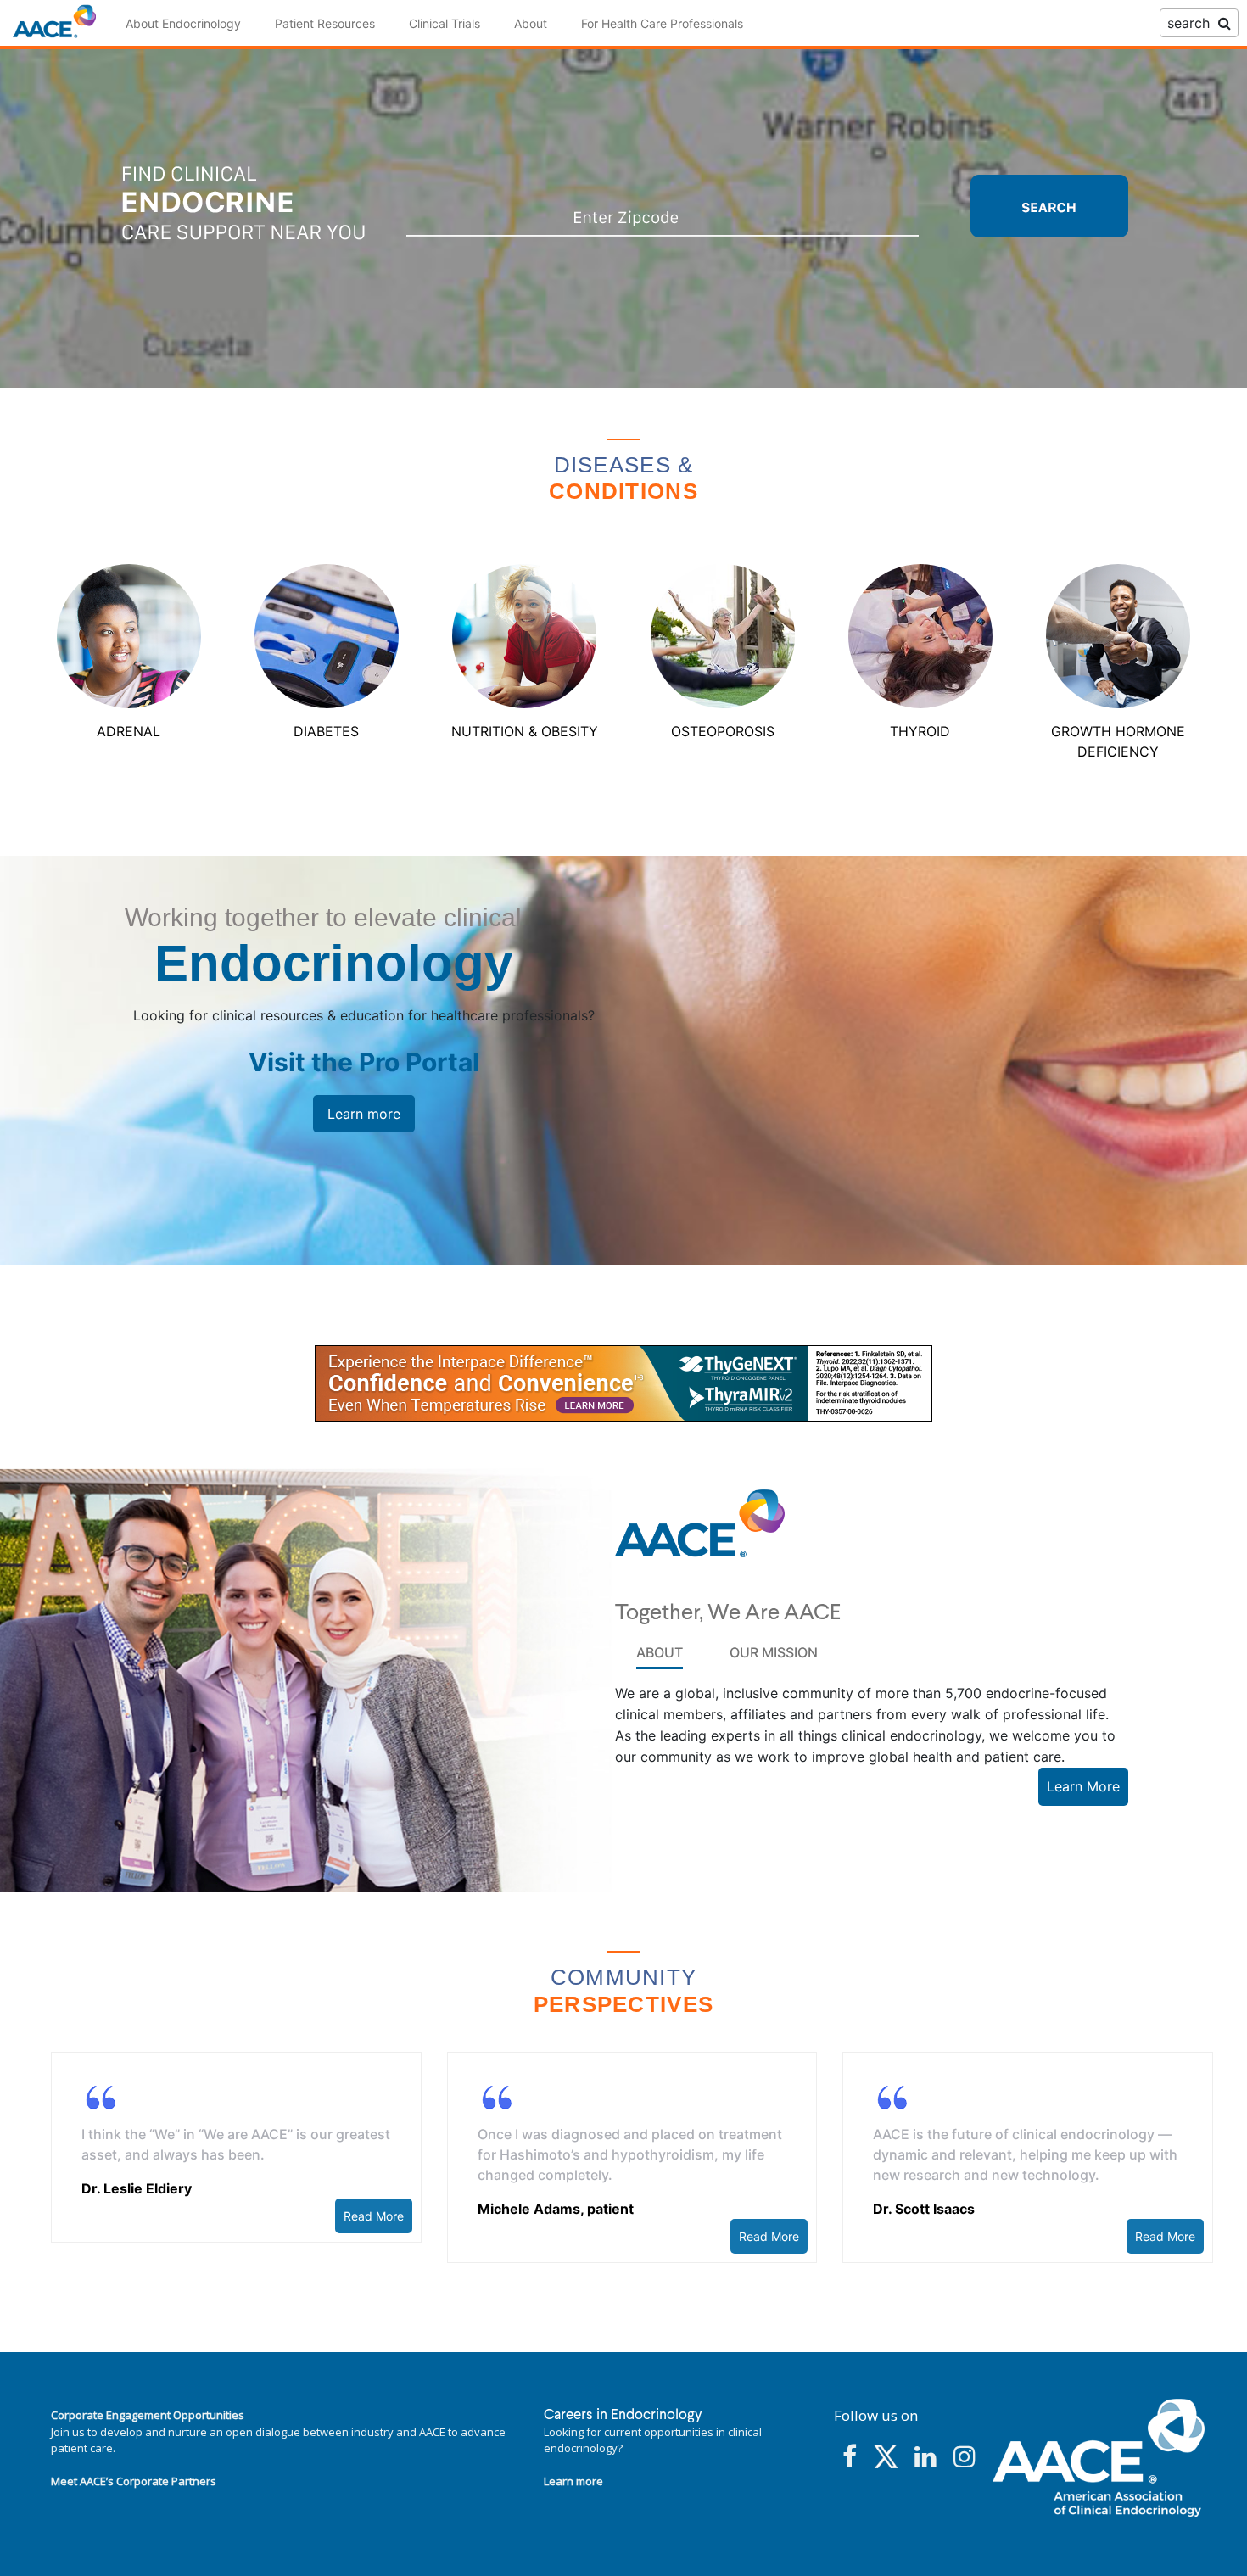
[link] (623, 1383)
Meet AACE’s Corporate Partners (134, 2481)
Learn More (1083, 1786)
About (531, 23)
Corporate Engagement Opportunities (148, 2415)
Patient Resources (325, 23)
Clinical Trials (445, 23)
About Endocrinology (183, 23)
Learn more (364, 1114)
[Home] (54, 22)
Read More (374, 2216)
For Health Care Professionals (662, 23)
